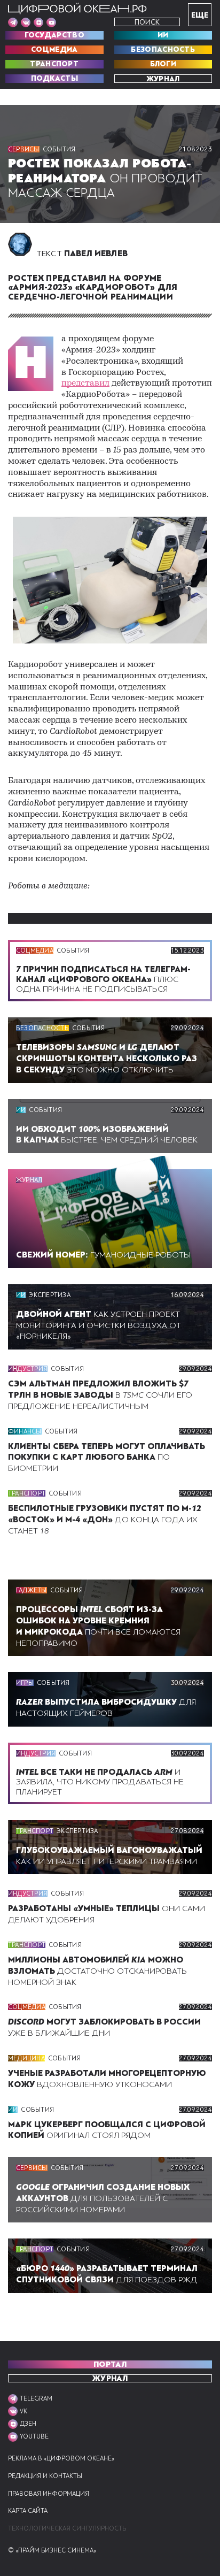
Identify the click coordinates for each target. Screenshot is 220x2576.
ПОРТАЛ (110, 2364)
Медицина (26, 2058)
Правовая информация (49, 2494)
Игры (25, 1683)
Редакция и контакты (45, 2476)
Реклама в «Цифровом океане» (61, 2459)
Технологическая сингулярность (67, 2529)
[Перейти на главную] (77, 9)
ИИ (163, 35)
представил (85, 384)
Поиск (147, 22)
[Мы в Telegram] (13, 22)
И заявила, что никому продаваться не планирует (100, 1782)
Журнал (163, 79)
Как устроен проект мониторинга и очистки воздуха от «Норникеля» (99, 1325)
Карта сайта (28, 2511)
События (59, 149)
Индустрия (28, 1369)
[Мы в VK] (26, 22)
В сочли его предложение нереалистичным (100, 1395)
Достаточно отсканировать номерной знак (97, 1971)
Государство (54, 35)
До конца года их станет (105, 1520)
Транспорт (54, 64)
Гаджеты (32, 1590)
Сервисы (24, 149)
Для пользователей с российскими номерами (103, 2198)
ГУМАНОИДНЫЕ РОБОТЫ (103, 1255)
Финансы (25, 1431)
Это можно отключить (107, 1059)
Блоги (163, 64)
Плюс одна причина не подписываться (103, 979)
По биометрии (107, 1458)
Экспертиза (49, 1295)
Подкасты (54, 79)
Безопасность (163, 50)
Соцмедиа (54, 50)
